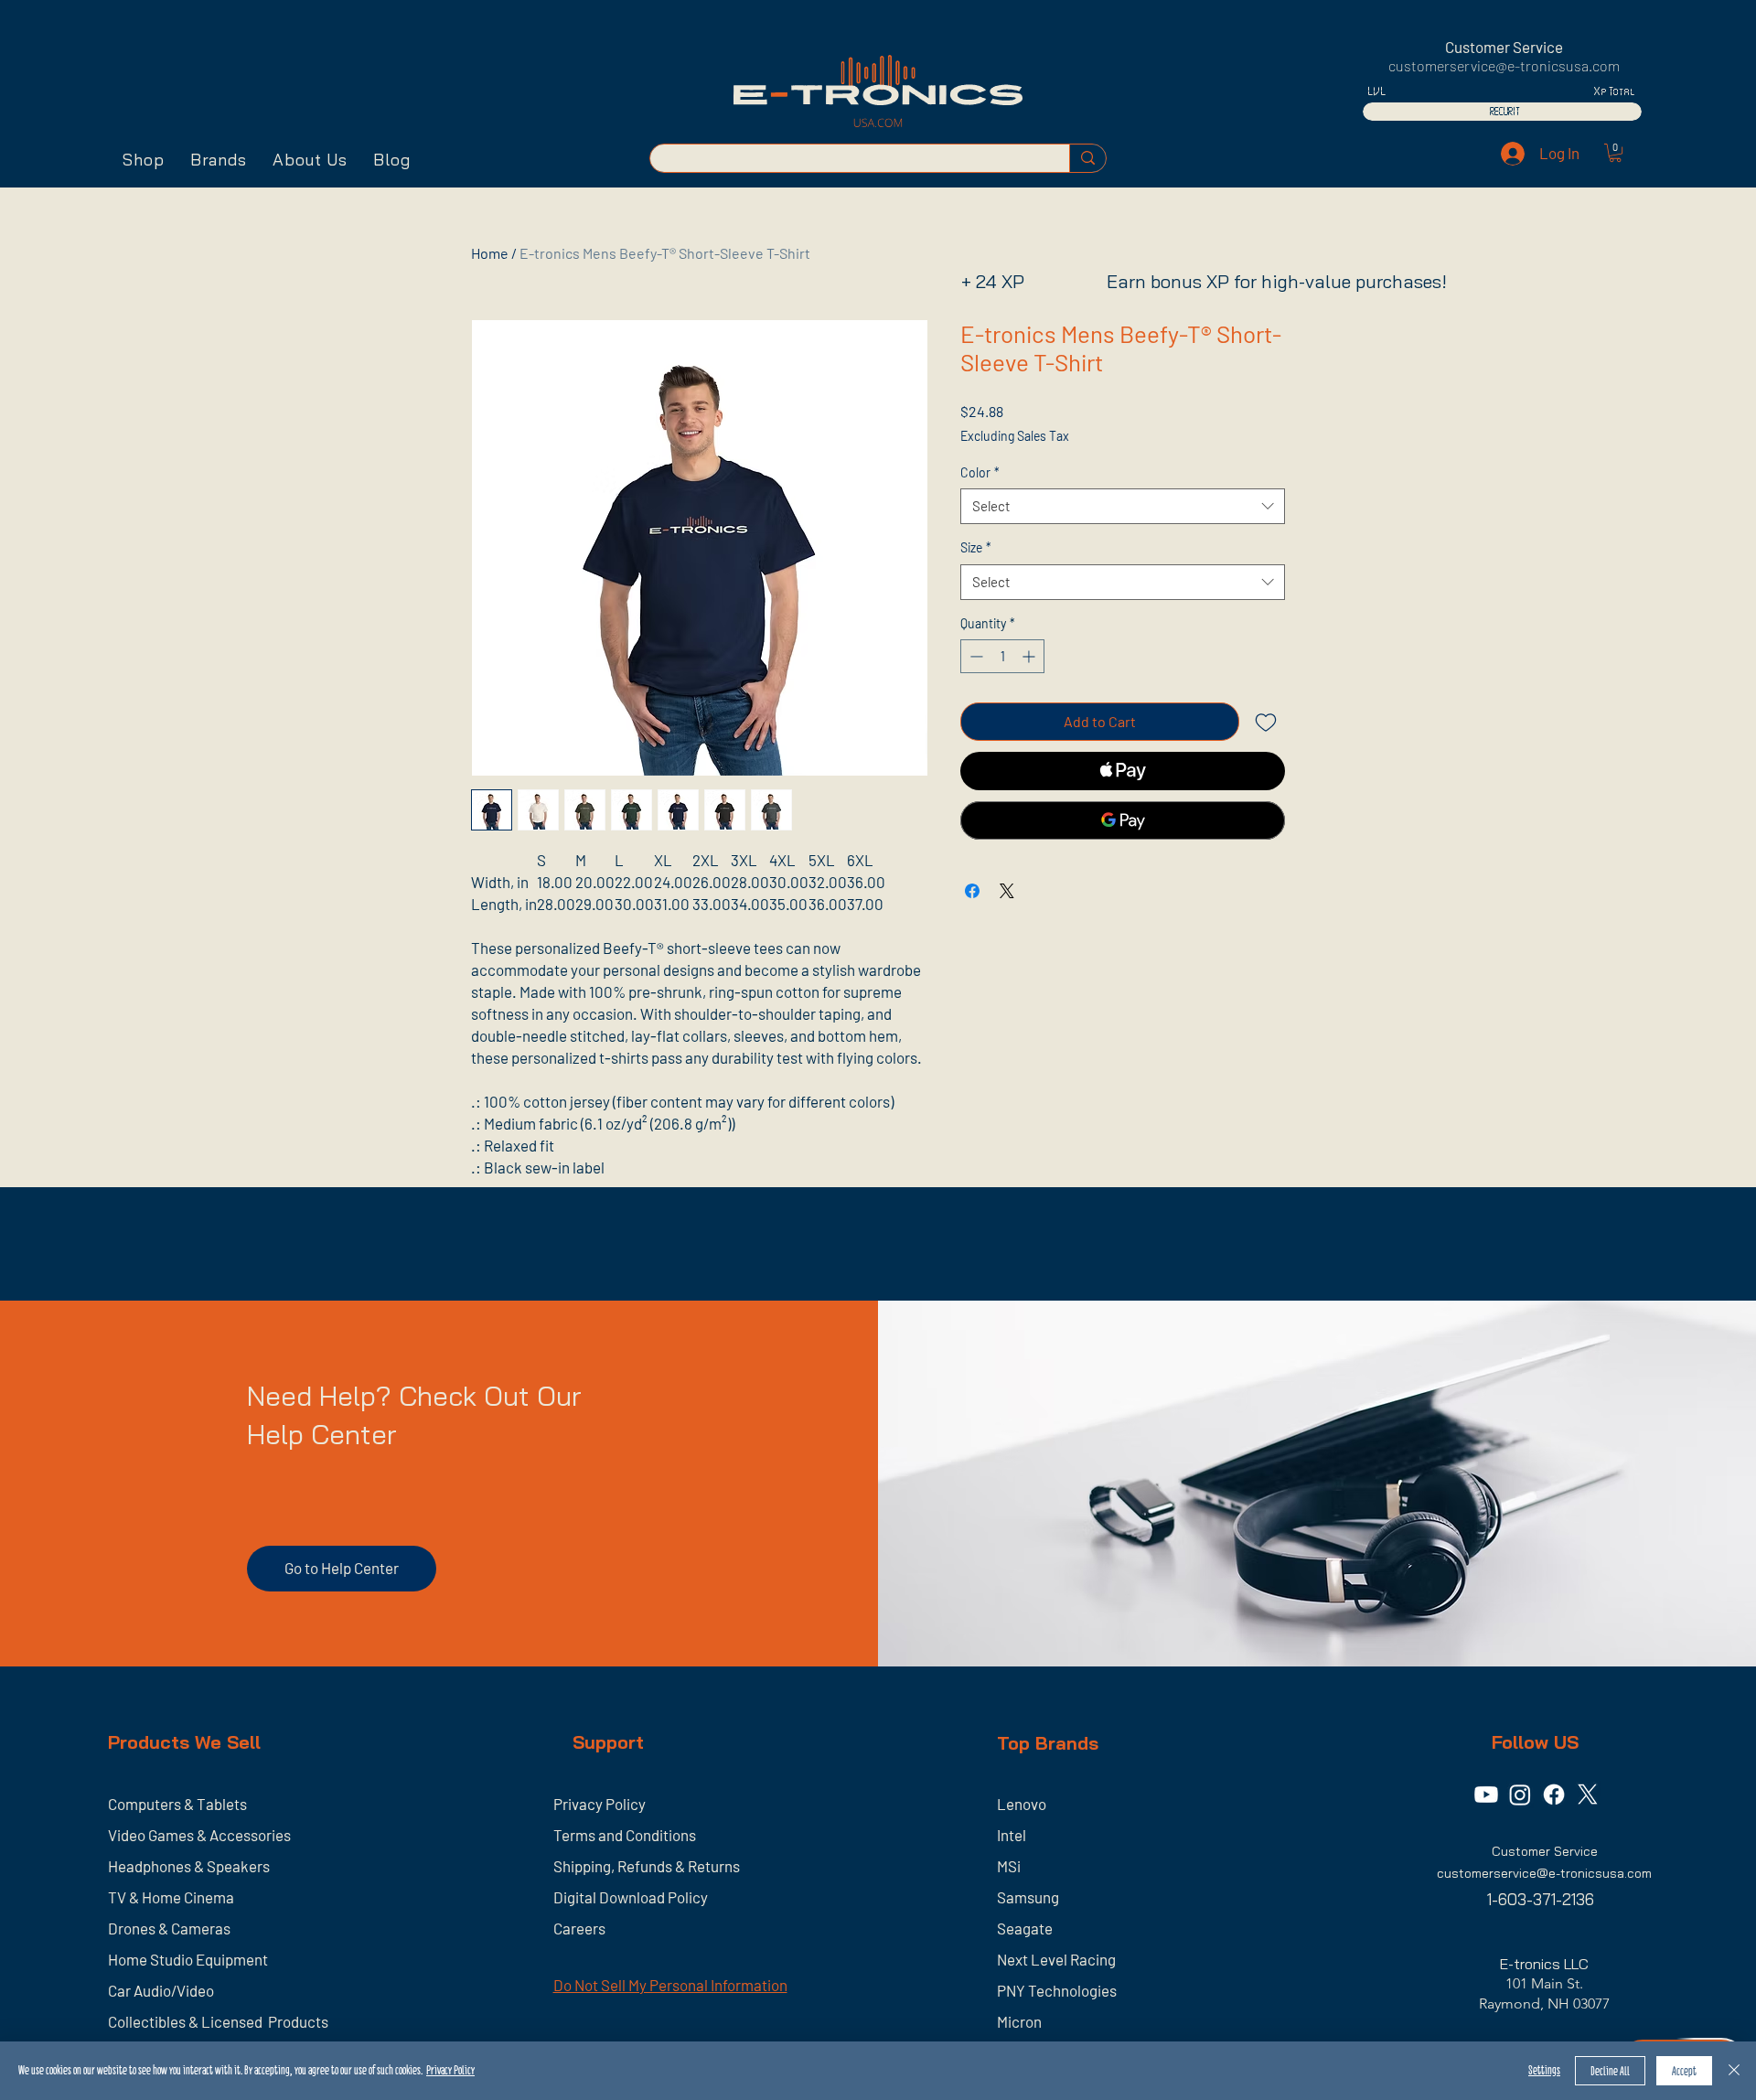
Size (976, 547)
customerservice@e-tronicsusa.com (1504, 65)
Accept (1684, 2071)
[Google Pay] (1123, 820)
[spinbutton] (1002, 656)
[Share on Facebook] (972, 891)
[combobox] (1123, 506)
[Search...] (1087, 158)
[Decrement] (974, 656)
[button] (144, 160)
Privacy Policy (450, 2070)
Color (980, 472)
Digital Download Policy (631, 1897)
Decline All (1610, 2071)
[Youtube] (1486, 1795)
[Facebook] (1554, 1795)
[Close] (1734, 2071)
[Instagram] (1520, 1795)
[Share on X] (1007, 891)
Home (490, 253)
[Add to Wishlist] (1266, 722)
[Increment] (1030, 656)
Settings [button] (1544, 2070)
